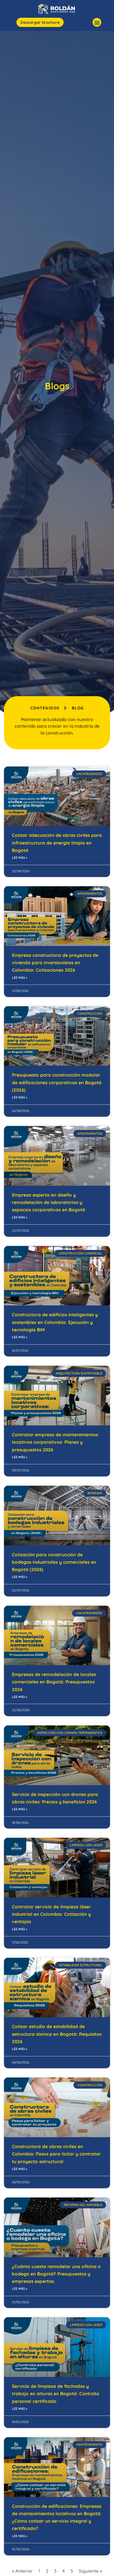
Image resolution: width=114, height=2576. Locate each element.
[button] (97, 22)
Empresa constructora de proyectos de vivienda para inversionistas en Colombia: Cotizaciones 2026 (55, 963)
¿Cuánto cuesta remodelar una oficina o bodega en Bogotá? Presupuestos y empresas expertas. (56, 2274)
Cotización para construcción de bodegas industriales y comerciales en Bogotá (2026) (54, 1562)
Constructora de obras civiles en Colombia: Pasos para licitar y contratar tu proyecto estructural (56, 2154)
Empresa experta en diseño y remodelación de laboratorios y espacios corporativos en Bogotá (49, 1202)
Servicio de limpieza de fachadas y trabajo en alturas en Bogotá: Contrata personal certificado (56, 2394)
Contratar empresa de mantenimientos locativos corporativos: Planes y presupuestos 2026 (55, 1442)
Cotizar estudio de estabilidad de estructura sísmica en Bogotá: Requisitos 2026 (57, 2034)
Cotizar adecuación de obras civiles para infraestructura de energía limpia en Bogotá (57, 843)
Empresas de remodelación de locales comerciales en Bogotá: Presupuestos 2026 (54, 1682)
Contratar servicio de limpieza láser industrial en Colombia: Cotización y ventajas (51, 1914)
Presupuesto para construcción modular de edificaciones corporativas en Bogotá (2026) (57, 1082)
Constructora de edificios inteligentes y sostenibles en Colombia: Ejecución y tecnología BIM (55, 1322)
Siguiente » (90, 2571)
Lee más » (20, 858)
